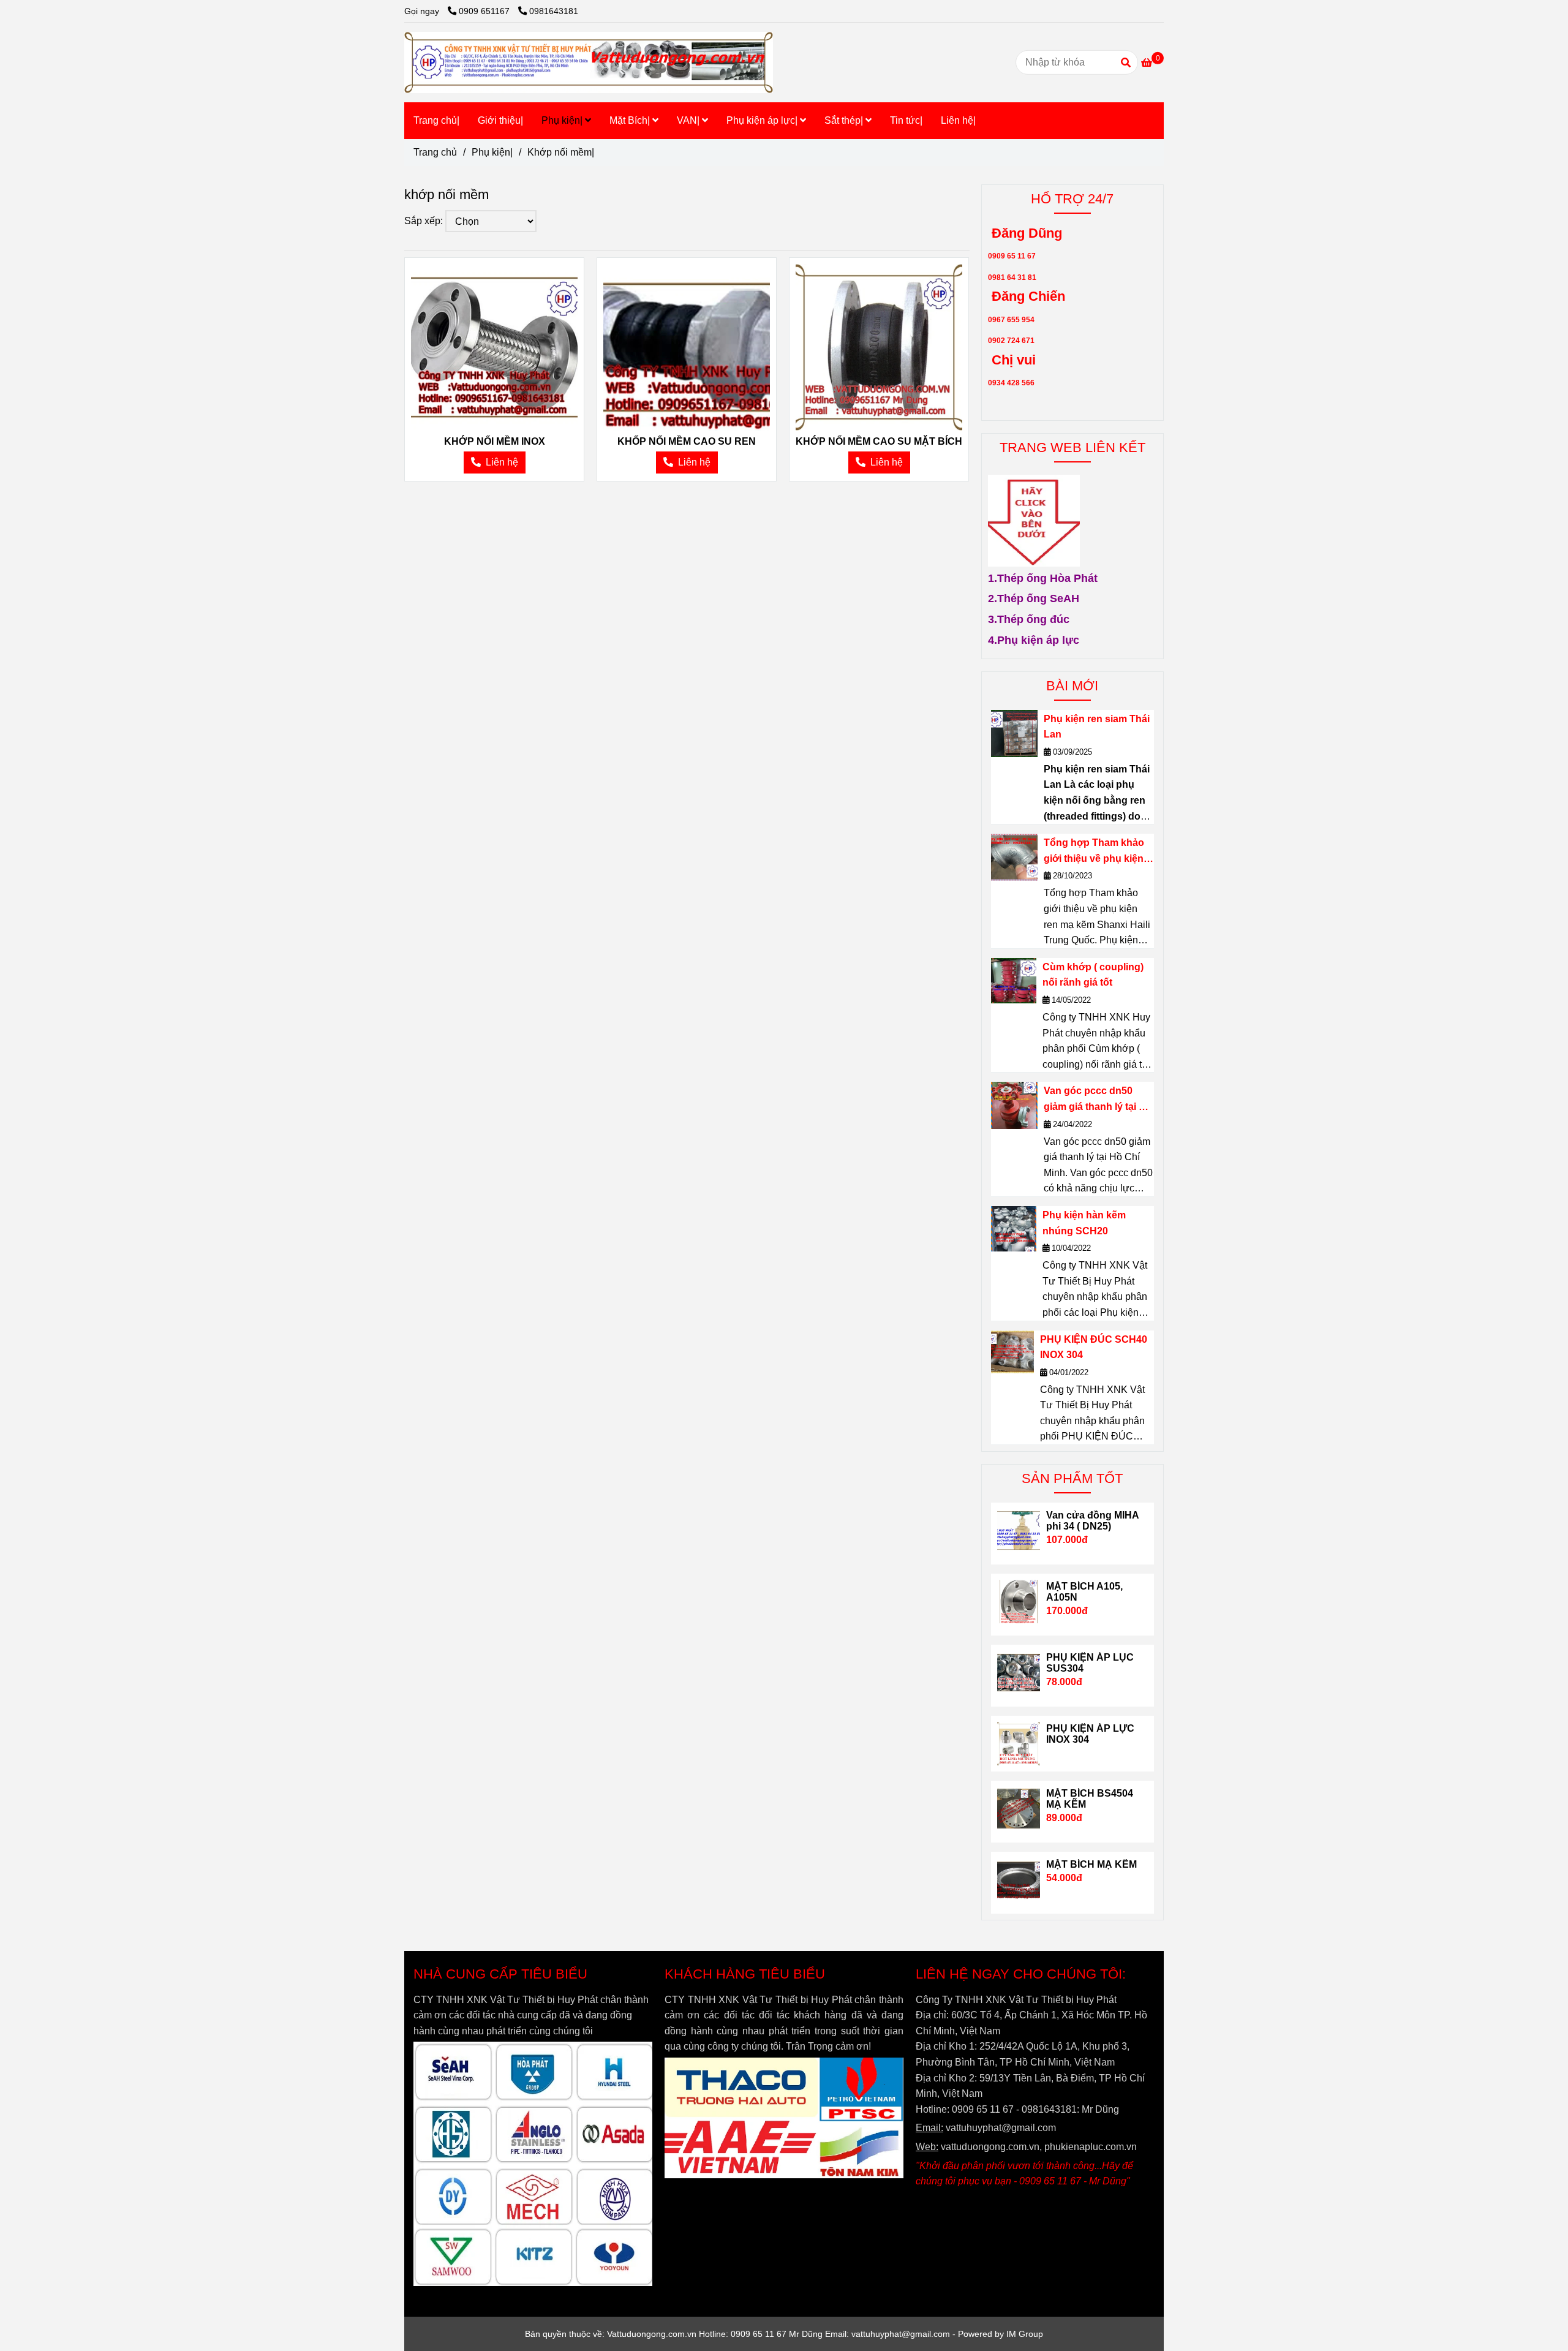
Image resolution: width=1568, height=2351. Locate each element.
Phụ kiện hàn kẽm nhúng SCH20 (1084, 1223)
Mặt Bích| (631, 120)
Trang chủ (435, 152)
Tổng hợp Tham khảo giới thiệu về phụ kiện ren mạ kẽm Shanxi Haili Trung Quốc (1094, 852)
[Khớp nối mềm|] (589, 62)
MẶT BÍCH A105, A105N (1084, 1592)
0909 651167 (485, 11)
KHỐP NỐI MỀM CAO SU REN (687, 441)
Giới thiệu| (500, 120)
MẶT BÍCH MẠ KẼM (1091, 1864)
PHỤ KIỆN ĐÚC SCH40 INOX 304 (1094, 1347)
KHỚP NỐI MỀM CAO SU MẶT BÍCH (879, 441)
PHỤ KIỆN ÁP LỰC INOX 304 (1090, 1734)
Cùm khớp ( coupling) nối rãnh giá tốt (1093, 975)
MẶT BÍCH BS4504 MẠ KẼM (1090, 1799)
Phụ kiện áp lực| (763, 120)
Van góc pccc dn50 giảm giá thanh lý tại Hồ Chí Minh (1098, 1100)
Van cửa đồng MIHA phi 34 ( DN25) (1092, 1521)
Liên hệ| (958, 120)
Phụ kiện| (563, 120)
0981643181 (554, 11)
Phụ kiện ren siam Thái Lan (1097, 727)
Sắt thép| (845, 120)
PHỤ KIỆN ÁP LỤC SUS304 (1090, 1663)
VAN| (689, 120)
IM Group (1025, 2334)
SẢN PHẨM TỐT (1072, 1478)
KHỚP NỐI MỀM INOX (495, 441)
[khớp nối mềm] (494, 347)
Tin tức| (906, 120)
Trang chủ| (436, 120)
